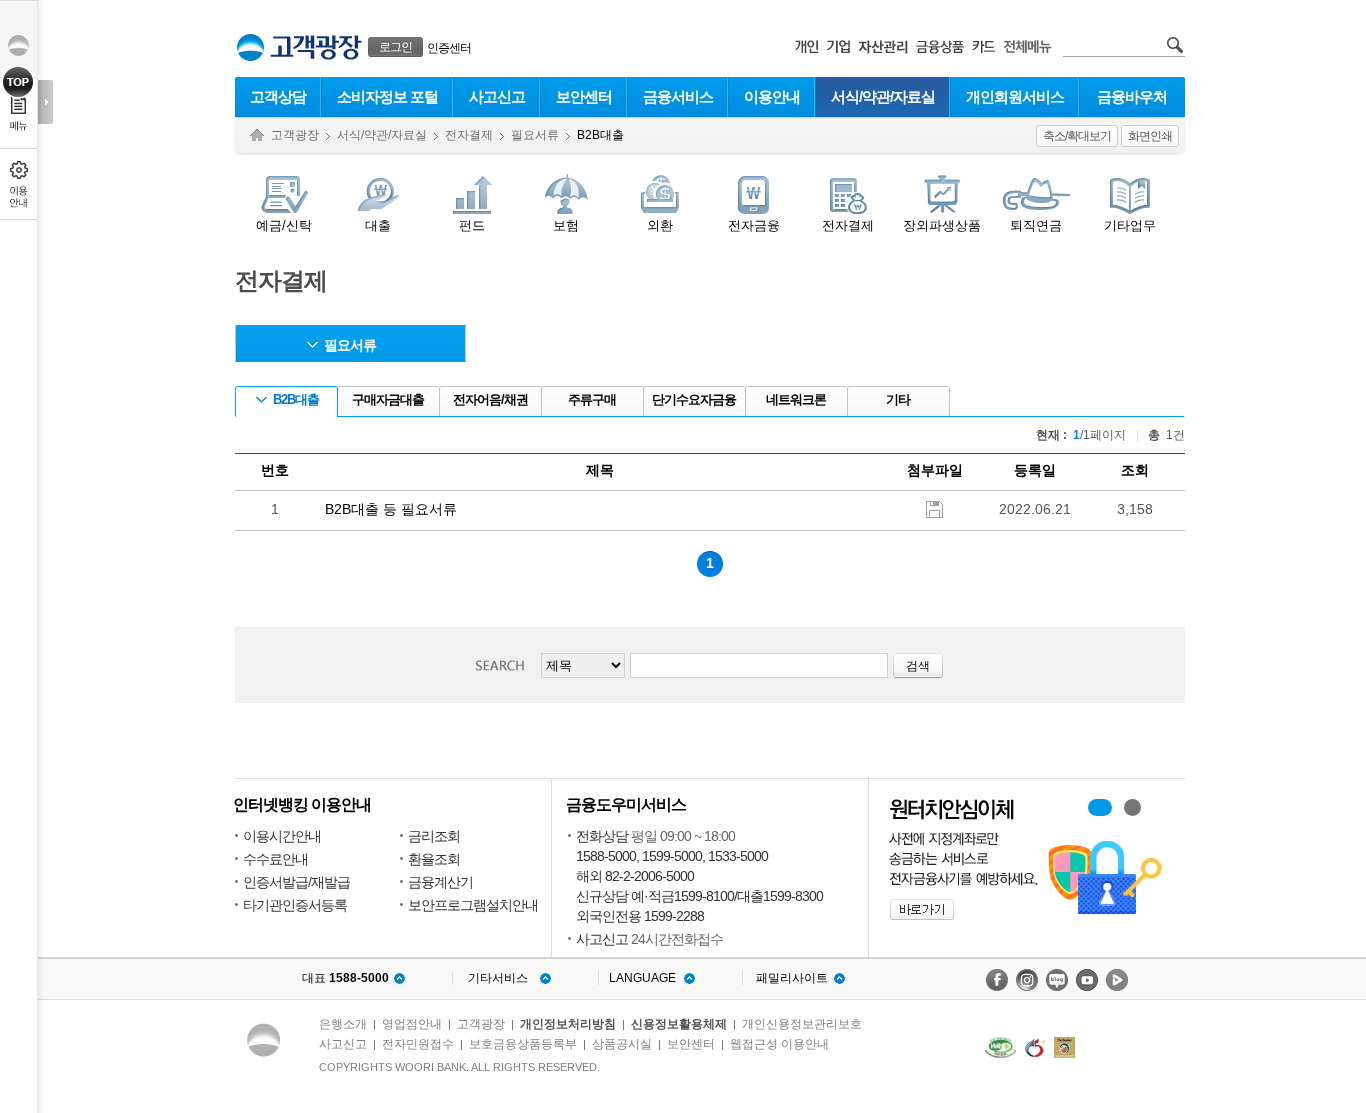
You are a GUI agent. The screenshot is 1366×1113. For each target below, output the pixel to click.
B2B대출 (296, 399)
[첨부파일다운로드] (934, 508)
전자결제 (469, 135)
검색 (506, 665)
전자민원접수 (418, 1044)
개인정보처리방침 (568, 1024)
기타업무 (1130, 225)
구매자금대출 (388, 399)
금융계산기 (440, 882)
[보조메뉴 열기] (45, 102)
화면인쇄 (1150, 136)
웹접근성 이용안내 (779, 1044)
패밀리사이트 (792, 978)
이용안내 (772, 96)
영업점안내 (412, 1024)
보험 (566, 225)
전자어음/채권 (490, 399)
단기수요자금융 (694, 399)
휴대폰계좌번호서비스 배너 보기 (1100, 807)
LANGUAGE (642, 978)
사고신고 (497, 96)
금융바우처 (1132, 96)
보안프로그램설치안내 (473, 905)
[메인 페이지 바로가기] (250, 47)
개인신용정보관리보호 (802, 1024)
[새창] (1000, 1047)
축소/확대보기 (1077, 136)
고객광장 (295, 135)
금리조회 (434, 836)
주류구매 (592, 399)
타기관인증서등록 (295, 905)
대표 (345, 978)
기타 (898, 399)
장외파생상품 (942, 225)
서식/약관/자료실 (883, 96)
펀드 (472, 225)
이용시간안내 (282, 836)
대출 (378, 225)
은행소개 (343, 1024)
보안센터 (584, 96)
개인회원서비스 (1015, 96)
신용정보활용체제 (679, 1024)
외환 (660, 225)
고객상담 (278, 96)
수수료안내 (275, 859)
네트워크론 (796, 399)
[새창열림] (997, 980)
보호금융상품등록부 (523, 1044)
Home (257, 135)
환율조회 (434, 859)
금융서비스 (678, 96)
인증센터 (449, 48)
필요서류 (535, 135)
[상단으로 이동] (18, 82)
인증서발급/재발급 (296, 882)
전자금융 (754, 225)
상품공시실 (622, 1044)
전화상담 (602, 836)
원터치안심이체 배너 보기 (1132, 807)
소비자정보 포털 (387, 96)
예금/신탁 (284, 225)
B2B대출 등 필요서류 (391, 509)
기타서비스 (498, 978)
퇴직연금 (1036, 225)
